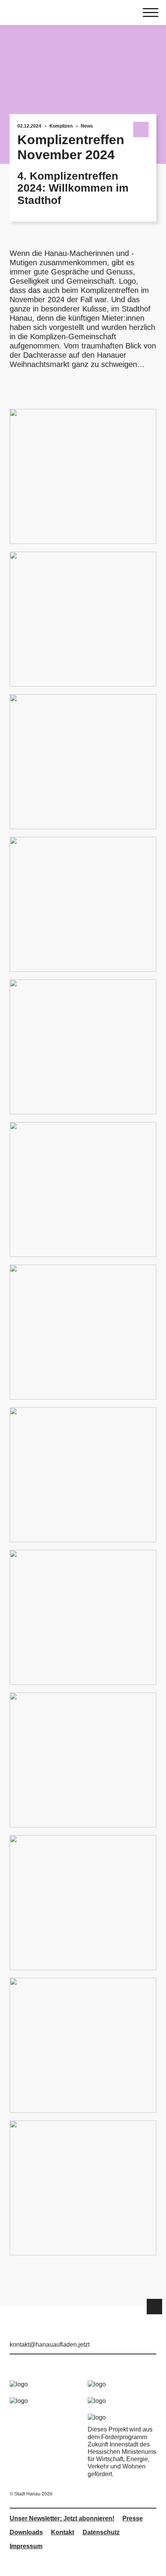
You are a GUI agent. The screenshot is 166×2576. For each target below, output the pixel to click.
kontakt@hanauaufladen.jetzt (50, 2345)
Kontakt (63, 2532)
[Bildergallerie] (83, 1332)
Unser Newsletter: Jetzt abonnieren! (62, 2518)
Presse (133, 2518)
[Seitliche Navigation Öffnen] (151, 13)
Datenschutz (101, 2532)
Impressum (26, 2546)
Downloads (26, 2532)
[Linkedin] (152, 2334)
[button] (154, 2307)
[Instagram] (139, 2334)
